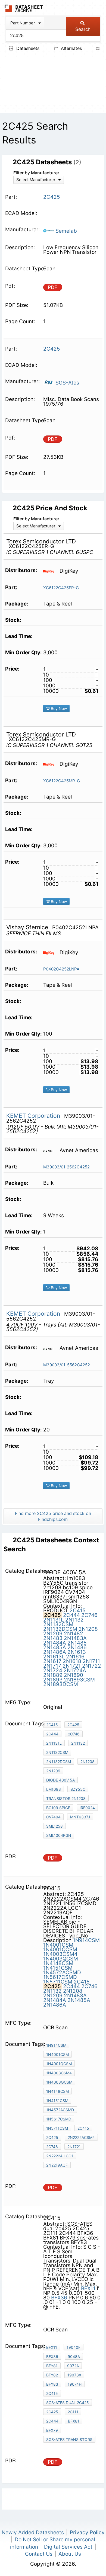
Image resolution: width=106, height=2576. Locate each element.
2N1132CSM (58, 1624)
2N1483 (53, 1638)
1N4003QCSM (61, 1959)
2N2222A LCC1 (60, 2156)
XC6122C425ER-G (61, 588)
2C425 (73, 1725)
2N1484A (55, 1643)
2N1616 (75, 1657)
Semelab (66, 231)
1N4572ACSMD (62, 1973)
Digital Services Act (68, 2547)
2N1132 (74, 1620)
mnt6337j (80, 1817)
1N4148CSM (58, 1963)
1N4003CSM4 (60, 1954)
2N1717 (52, 1666)
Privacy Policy (87, 2532)
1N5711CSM (58, 1982)
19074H (75, 2384)
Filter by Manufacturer (36, 173)
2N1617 (52, 1661)
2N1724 (53, 1670)
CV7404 (53, 1817)
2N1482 (74, 1634)
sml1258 (54, 1826)
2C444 (71, 1615)
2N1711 (91, 1661)
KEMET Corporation (34, 1116)
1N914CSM (86, 1940)
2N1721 (72, 1666)
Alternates (71, 48)
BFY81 (52, 2366)
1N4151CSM (58, 1968)
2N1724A (75, 1670)
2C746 (89, 1615)
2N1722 (92, 1666)
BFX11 (88, 2288)
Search (83, 29)
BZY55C (78, 1789)
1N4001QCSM (60, 1949)
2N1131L (54, 1620)
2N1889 (53, 1675)
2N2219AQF (57, 2165)
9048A (74, 2356)
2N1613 (77, 1652)
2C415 (78, 1611)
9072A (73, 2366)
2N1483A (75, 1638)
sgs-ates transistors (69, 2439)
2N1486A (55, 1652)
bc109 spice (58, 1808)
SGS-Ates (67, 383)
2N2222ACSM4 (81, 2137)
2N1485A (55, 1647)
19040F (74, 2347)
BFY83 (52, 2384)
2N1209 (53, 1634)
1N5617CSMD (60, 1977)
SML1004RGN (59, 1835)
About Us (70, 2554)
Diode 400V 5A (60, 1780)
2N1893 (53, 1680)
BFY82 (52, 2375)
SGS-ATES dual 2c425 (68, 2403)
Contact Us (39, 2554)
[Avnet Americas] (51, 1150)
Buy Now (58, 708)
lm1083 (54, 1789)
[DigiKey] (51, 571)
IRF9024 (87, 1808)
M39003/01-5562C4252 (67, 1365)
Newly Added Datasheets (33, 2532)
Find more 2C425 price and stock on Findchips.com (53, 1516)
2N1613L (54, 1657)
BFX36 (59, 2298)
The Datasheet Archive (24, 8)
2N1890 (74, 1675)
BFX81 (74, 2421)
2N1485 (77, 1643)
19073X (74, 2375)
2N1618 (72, 1661)
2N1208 (88, 1629)
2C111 (73, 2412)
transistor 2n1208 (66, 1798)
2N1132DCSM (60, 1629)
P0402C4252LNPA (61, 969)
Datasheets (27, 48)
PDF (53, 287)
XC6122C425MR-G (62, 781)
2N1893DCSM (61, 1684)
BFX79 (52, 2430)
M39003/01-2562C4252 (66, 1167)
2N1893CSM (79, 1680)
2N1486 (77, 1647)
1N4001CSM (58, 1945)
